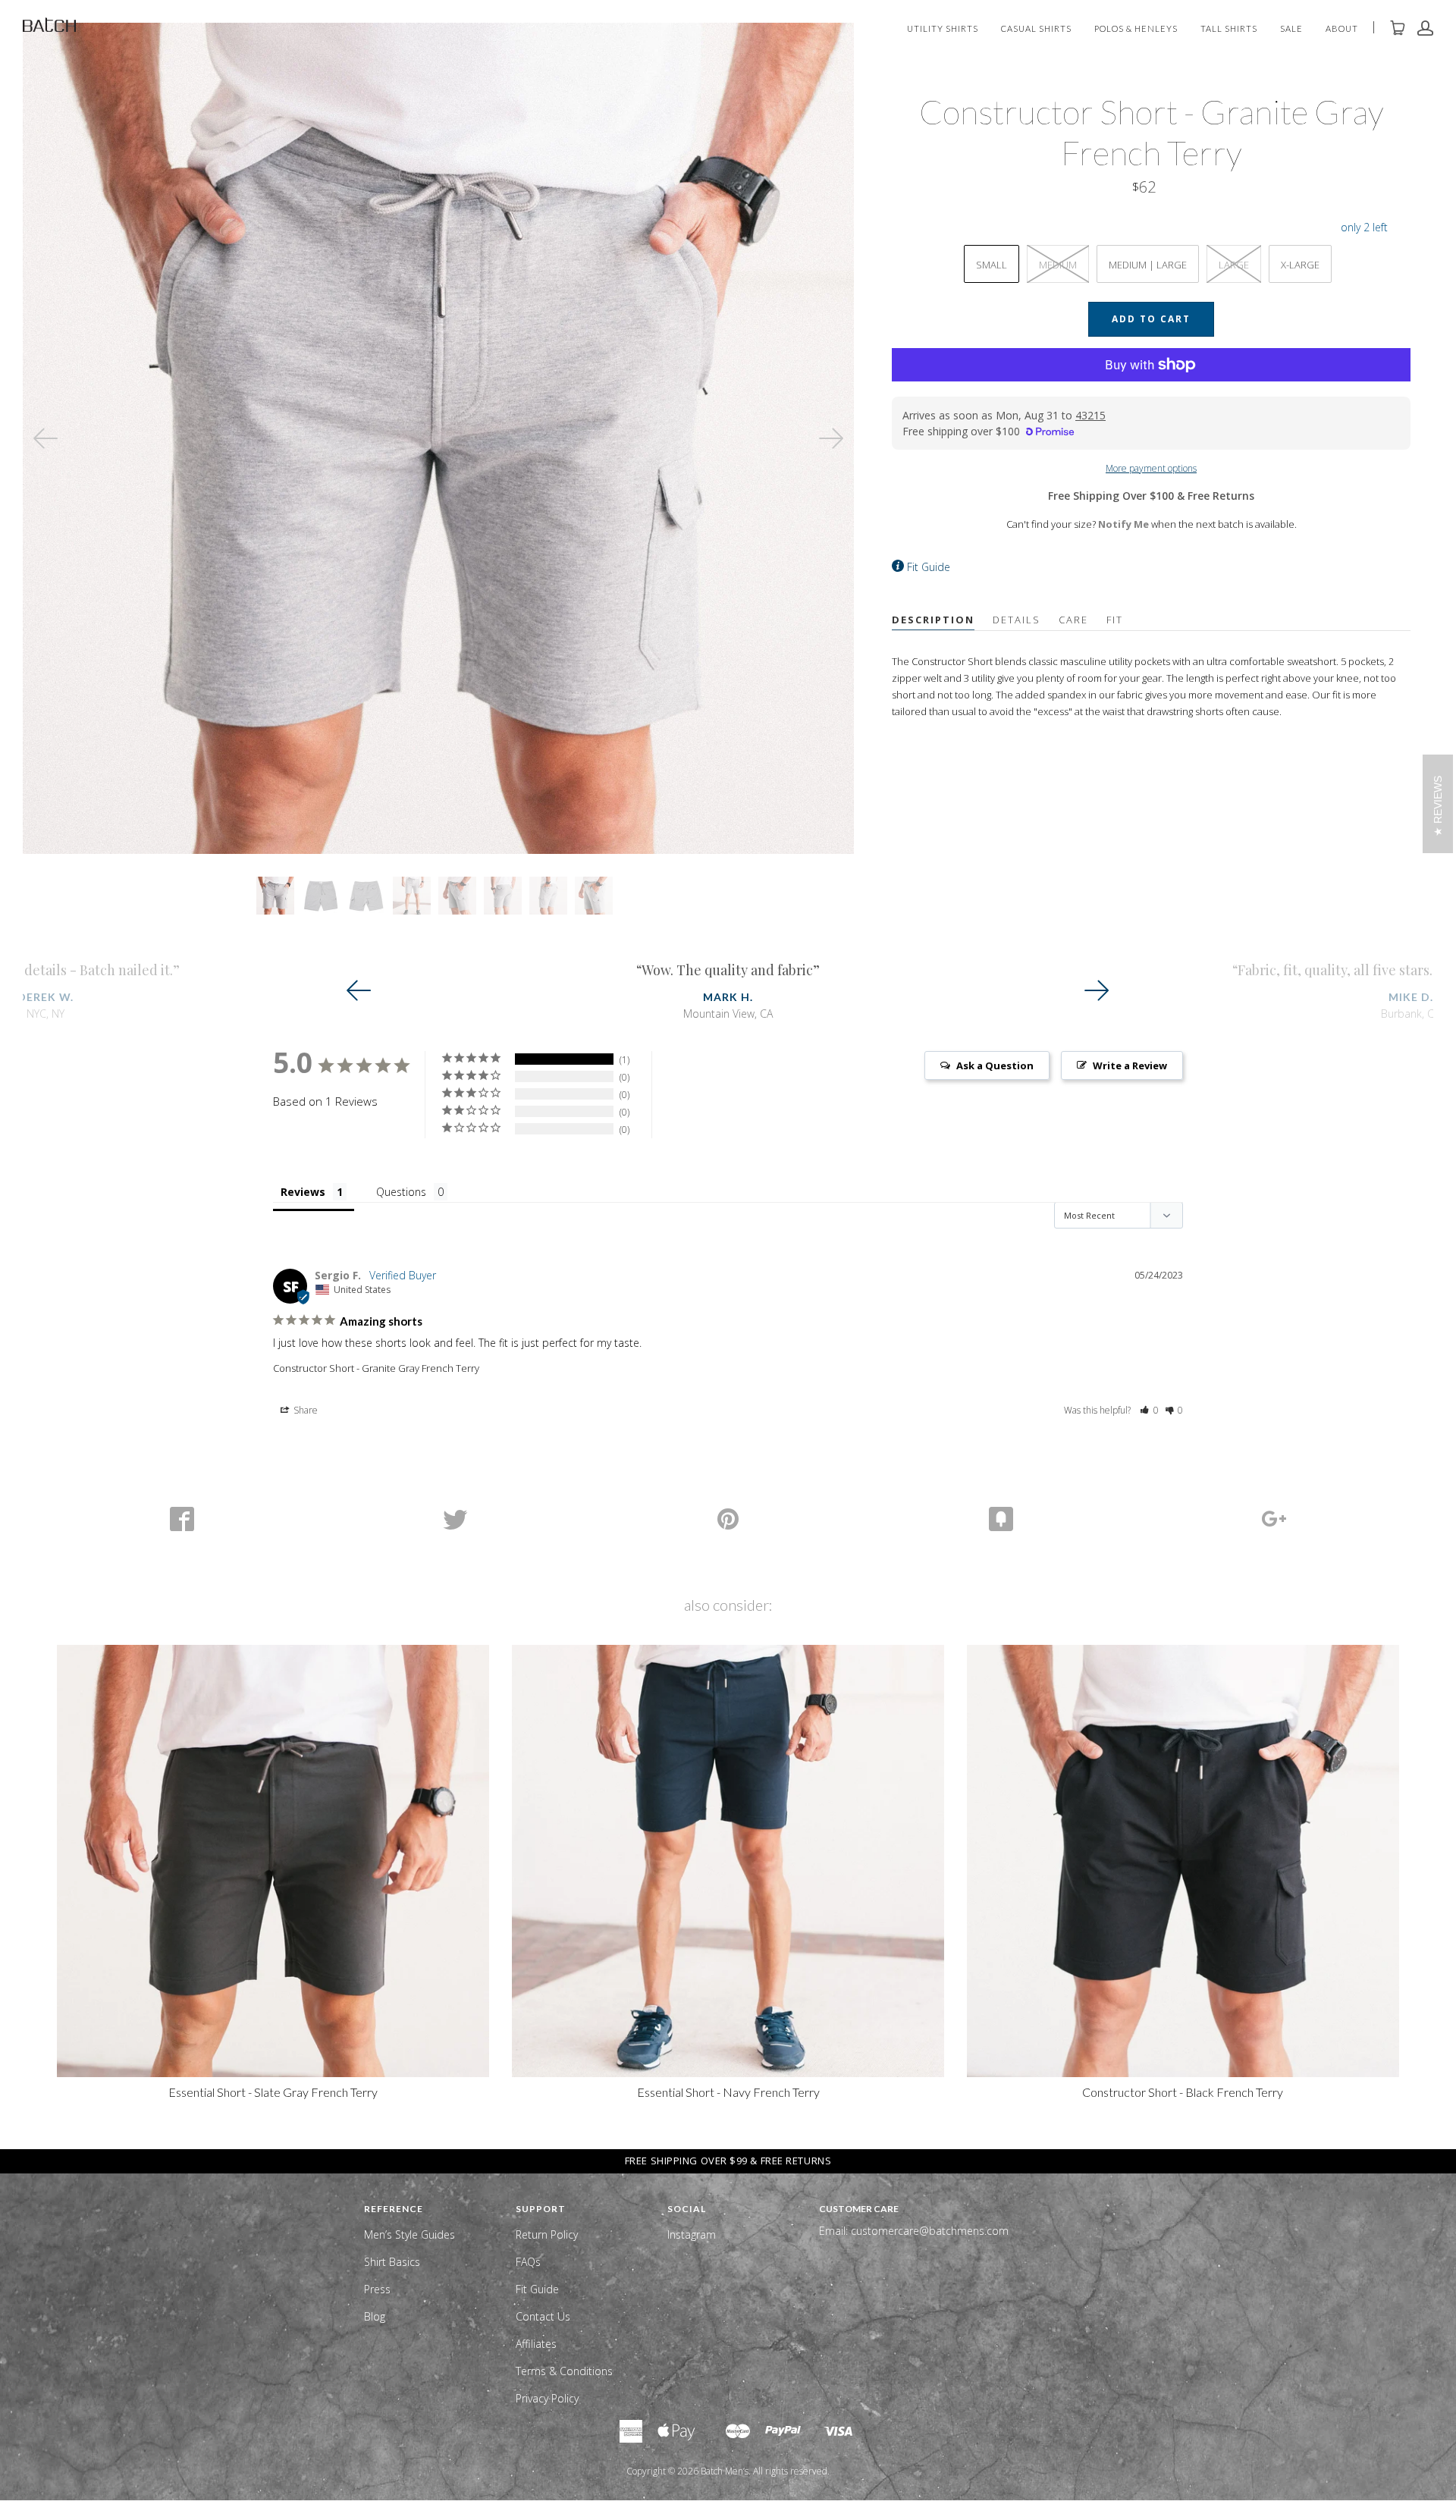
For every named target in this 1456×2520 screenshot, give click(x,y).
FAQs (528, 2262)
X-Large (1300, 265)
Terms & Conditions (564, 2371)
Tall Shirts (1229, 29)
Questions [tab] (401, 1192)
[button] (1149, 1410)
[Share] (182, 1519)
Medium (1058, 265)
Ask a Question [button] (995, 1065)
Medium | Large (1148, 265)
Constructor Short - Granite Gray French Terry (376, 1368)
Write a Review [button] (1130, 1065)
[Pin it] (728, 1519)
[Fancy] (1001, 1519)
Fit (1115, 620)
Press (377, 2289)
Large (1234, 265)
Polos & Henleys (1136, 29)
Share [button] (304, 1410)
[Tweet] (455, 1519)
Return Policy (547, 2234)
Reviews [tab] (303, 1192)
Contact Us (543, 2316)
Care (1073, 620)
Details (1017, 620)
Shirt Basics (392, 2262)
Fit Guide (929, 567)
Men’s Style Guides (409, 2234)
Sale (1291, 29)
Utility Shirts (943, 29)
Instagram (692, 2234)
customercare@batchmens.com (930, 2231)
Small (992, 265)
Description (933, 620)
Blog (375, 2316)
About (1342, 29)
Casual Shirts (1036, 29)
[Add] (1274, 1519)
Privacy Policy (547, 2398)
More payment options (1151, 468)
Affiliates (536, 2344)
